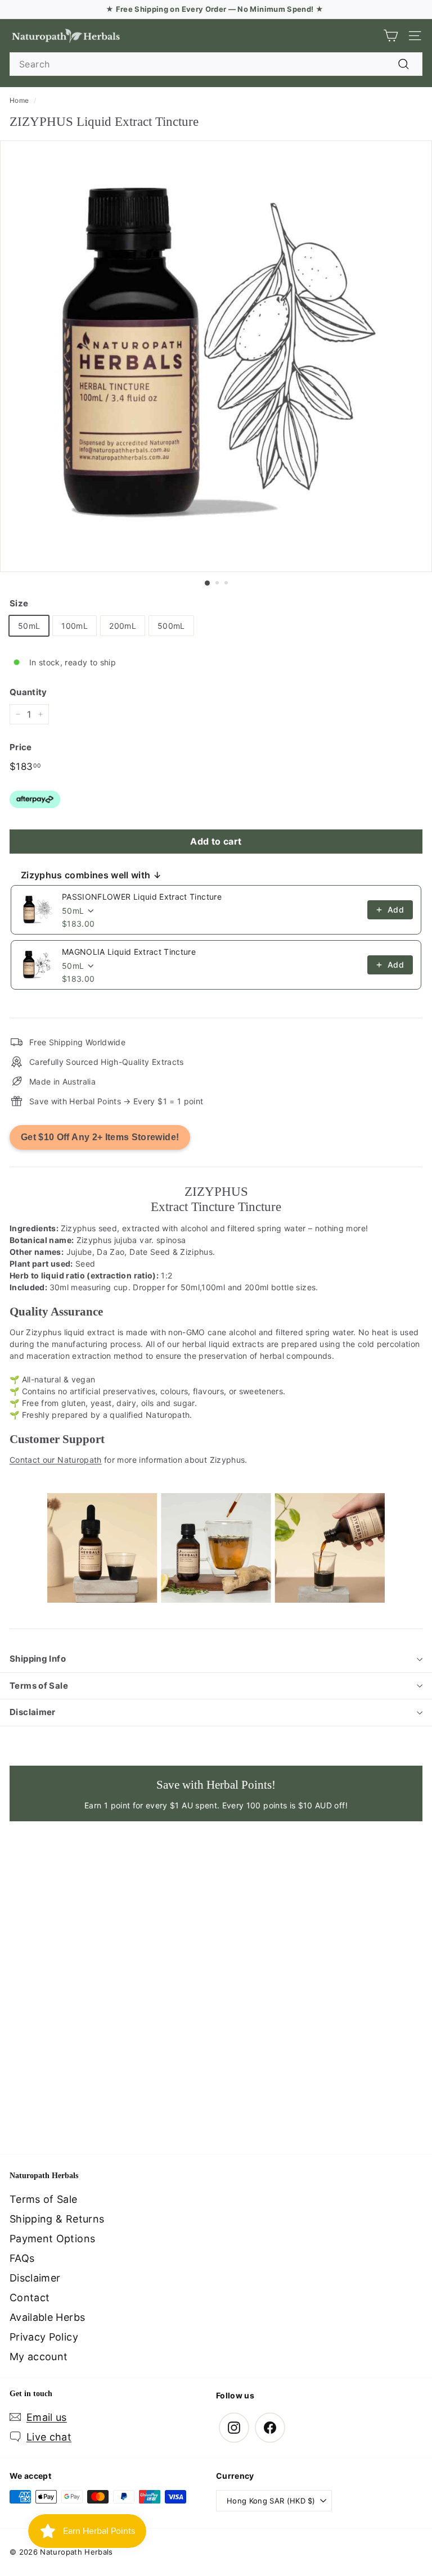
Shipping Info (38, 1659)
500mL (171, 626)
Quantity (28, 692)
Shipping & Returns (57, 2219)
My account (39, 2357)
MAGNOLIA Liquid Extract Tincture (129, 952)
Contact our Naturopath (56, 1460)
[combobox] (216, 64)
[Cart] (391, 36)
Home (19, 100)
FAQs (22, 2258)
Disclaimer (33, 1712)
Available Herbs (47, 2317)
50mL (29, 626)
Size (19, 603)
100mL (75, 626)
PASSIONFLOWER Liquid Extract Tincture (142, 897)
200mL (123, 626)
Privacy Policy (44, 2337)
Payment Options (52, 2239)
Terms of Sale (39, 1686)
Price (21, 747)
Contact (30, 2298)
